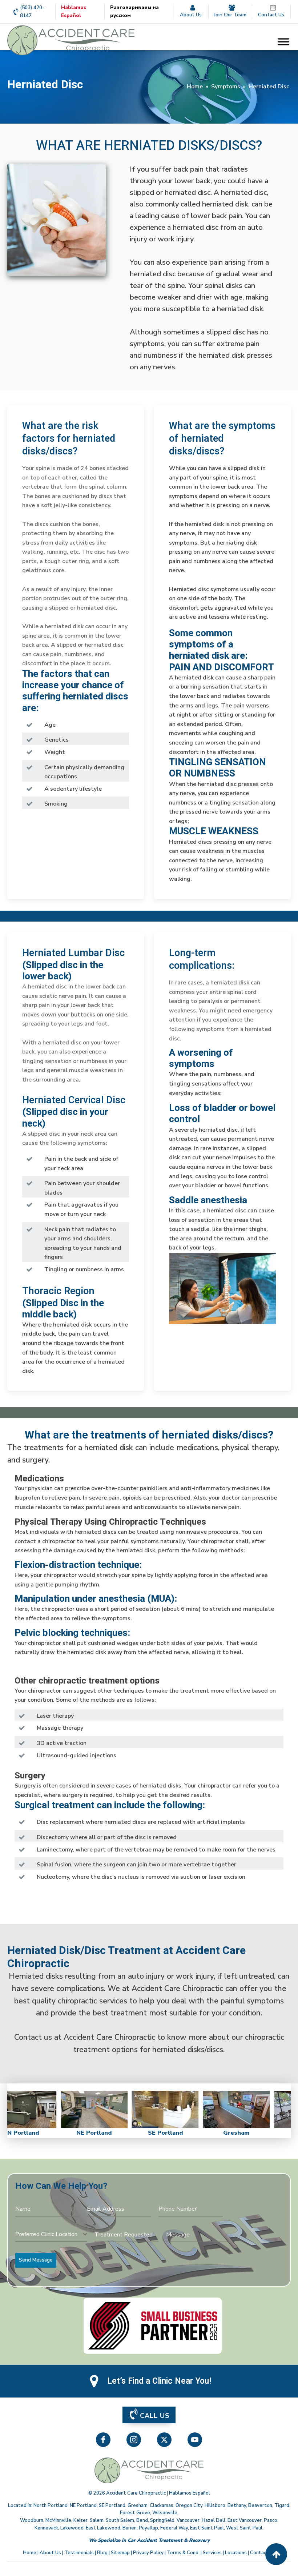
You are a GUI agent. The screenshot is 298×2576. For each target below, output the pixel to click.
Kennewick (46, 2528)
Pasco (271, 2520)
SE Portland (112, 2505)
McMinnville (58, 2520)
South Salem (120, 2520)
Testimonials (79, 2553)
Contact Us (263, 2553)
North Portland (51, 2505)
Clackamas (162, 2505)
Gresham (138, 2505)
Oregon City (189, 2505)
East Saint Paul (207, 2528)
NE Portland (83, 2505)
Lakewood (72, 2528)
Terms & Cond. (183, 2553)
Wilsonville (165, 2513)
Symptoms (226, 87)
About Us (50, 2553)
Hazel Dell (214, 2520)
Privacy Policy (148, 2553)
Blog (102, 2553)
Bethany (237, 2505)
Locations (236, 2553)
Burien (130, 2528)
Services (212, 2553)
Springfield (162, 2520)
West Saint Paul (244, 2528)
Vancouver (188, 2520)
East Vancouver (245, 2520)
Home (195, 87)
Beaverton (260, 2505)
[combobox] (51, 2234)
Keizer (80, 2520)
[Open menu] (283, 42)
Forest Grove (135, 2513)
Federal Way (174, 2528)
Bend (142, 2520)
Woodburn (32, 2520)
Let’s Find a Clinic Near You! (159, 2381)
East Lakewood (103, 2528)
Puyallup (148, 2528)
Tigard (282, 2505)
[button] (149, 2415)
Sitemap (120, 2553)
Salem (97, 2520)
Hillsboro (215, 2505)
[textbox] (49, 2234)
